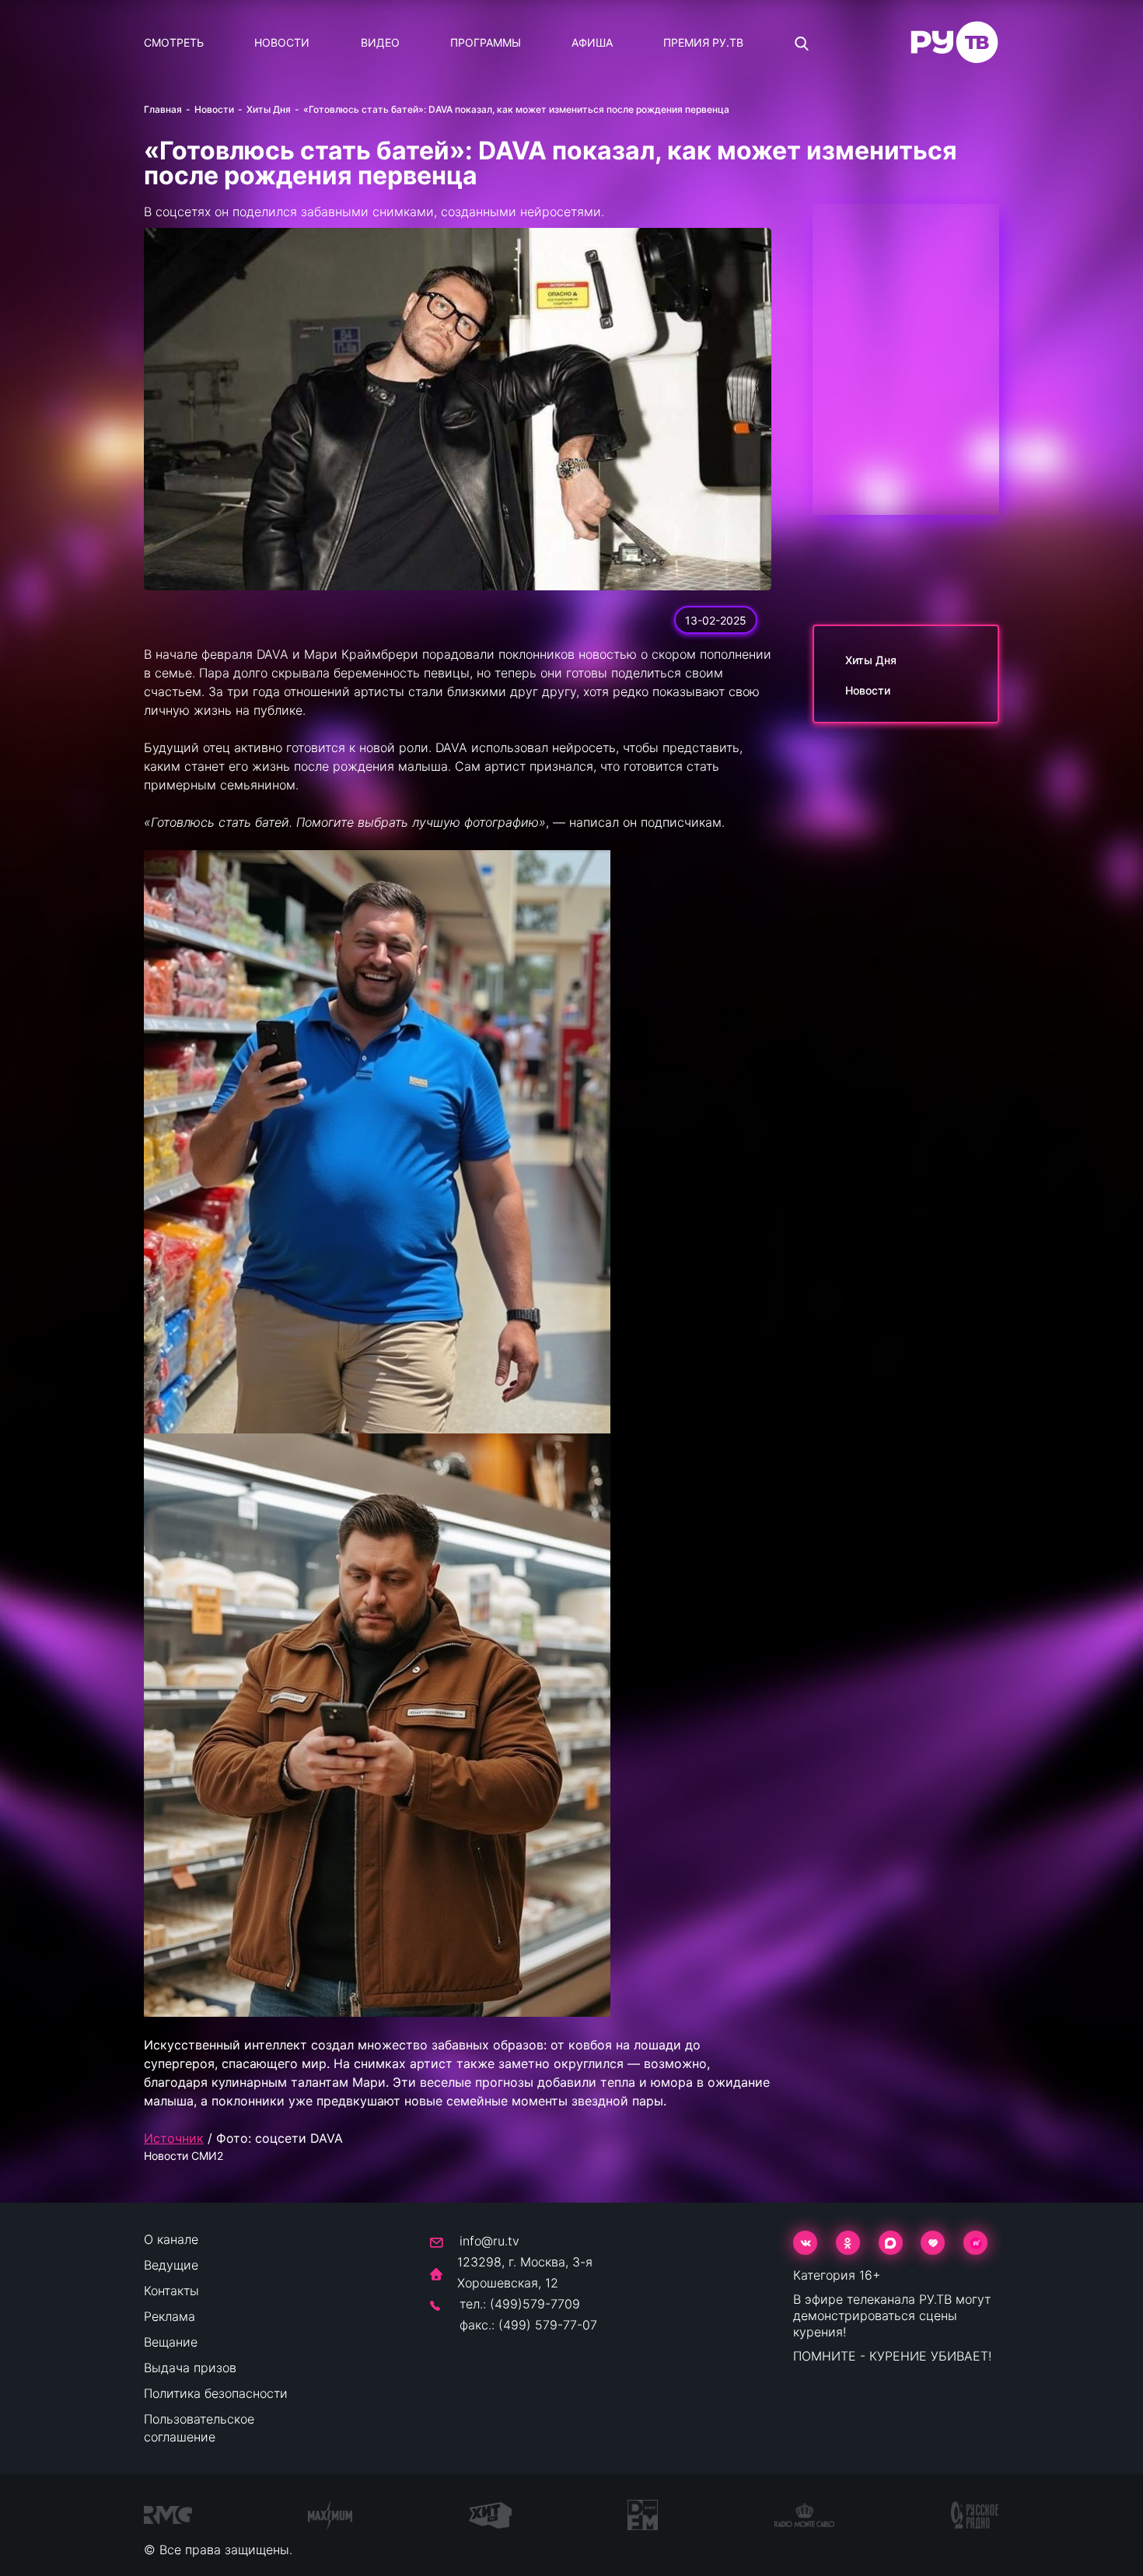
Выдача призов (190, 2368)
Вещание (171, 2342)
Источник (174, 2138)
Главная (163, 109)
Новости (282, 42)
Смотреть (174, 42)
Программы (486, 42)
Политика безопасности (216, 2393)
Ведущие (171, 2265)
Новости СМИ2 (184, 2156)
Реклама (170, 2316)
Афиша (592, 42)
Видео (380, 42)
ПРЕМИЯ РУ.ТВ (703, 42)
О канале (171, 2239)
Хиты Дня (269, 109)
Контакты (171, 2291)
